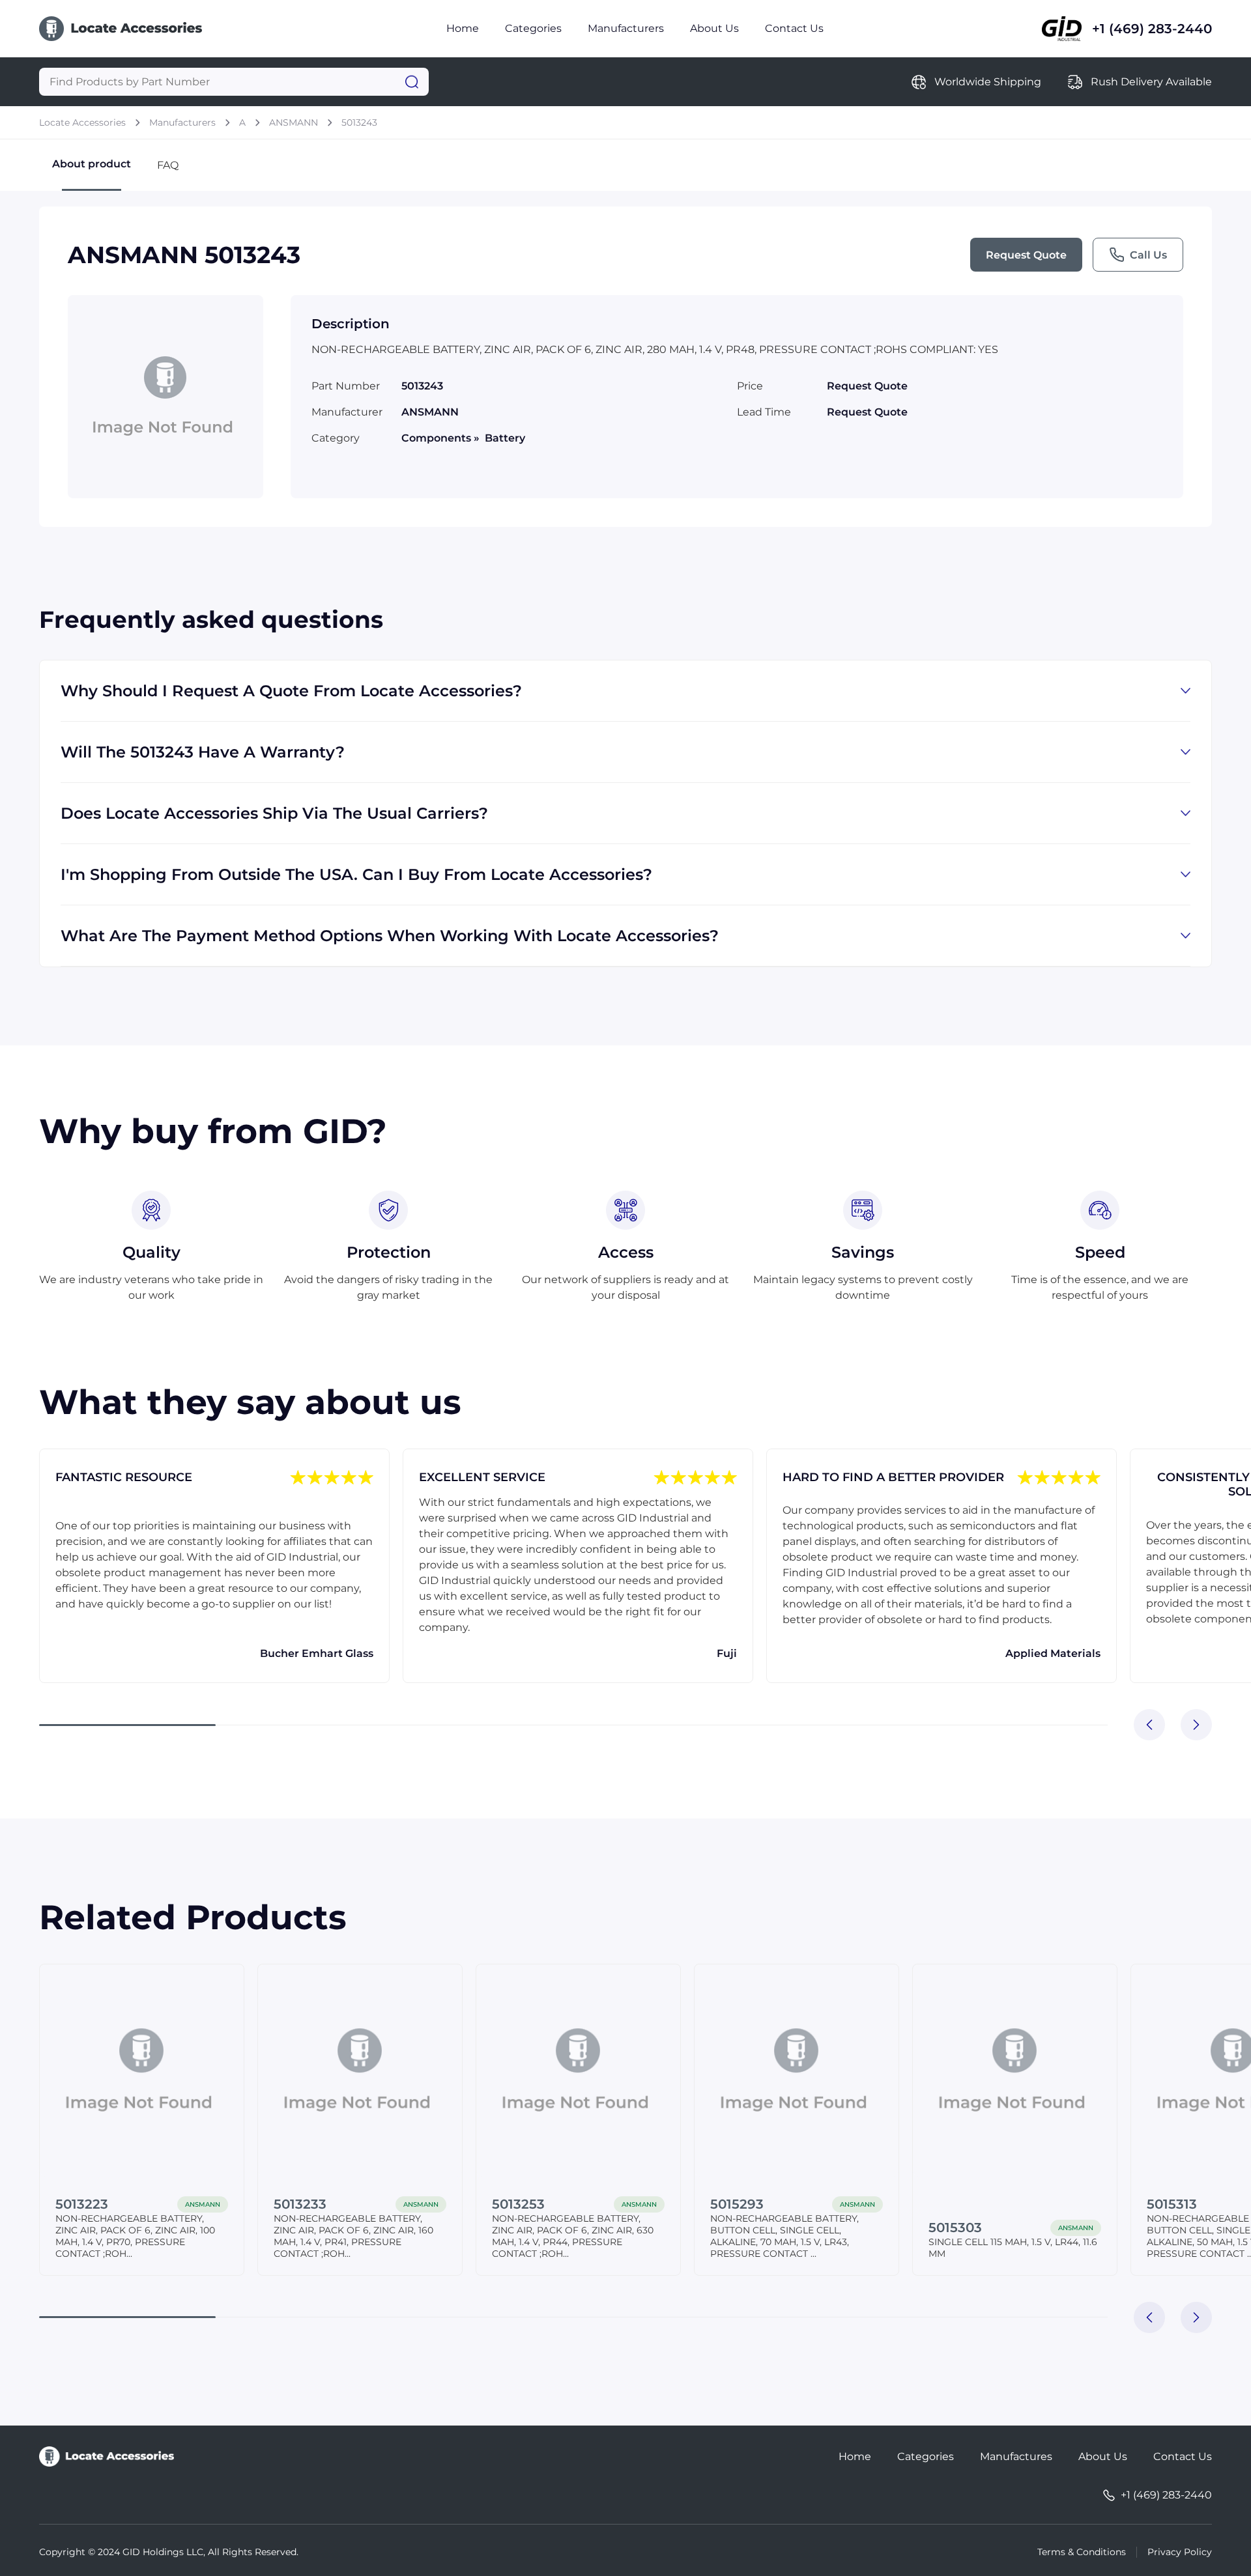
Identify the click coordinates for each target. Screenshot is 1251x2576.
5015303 (955, 2228)
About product (92, 164)
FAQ (168, 165)
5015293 (737, 2204)
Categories (533, 28)
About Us (714, 28)
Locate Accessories (82, 122)
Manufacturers (626, 28)
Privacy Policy (1180, 2552)
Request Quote (1026, 255)
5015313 (1172, 2204)
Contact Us (794, 28)
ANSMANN (294, 122)
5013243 (359, 122)
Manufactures (1016, 2456)
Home (463, 28)
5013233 (300, 2204)
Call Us (1148, 255)
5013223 (82, 2204)
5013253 (518, 2204)
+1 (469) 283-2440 (1152, 29)
